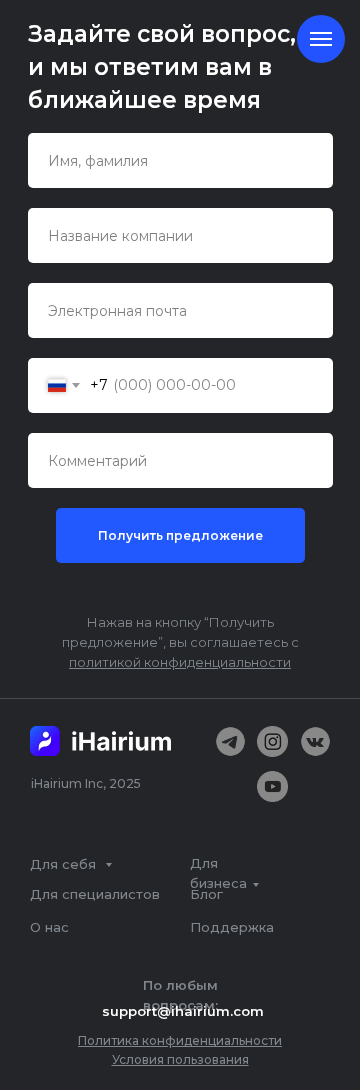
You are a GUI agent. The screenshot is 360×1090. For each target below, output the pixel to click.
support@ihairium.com (183, 1011)
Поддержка (232, 927)
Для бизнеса (218, 873)
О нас (49, 927)
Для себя (65, 864)
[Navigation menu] (321, 39)
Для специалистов (95, 894)
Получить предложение (180, 535)
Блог (206, 894)
